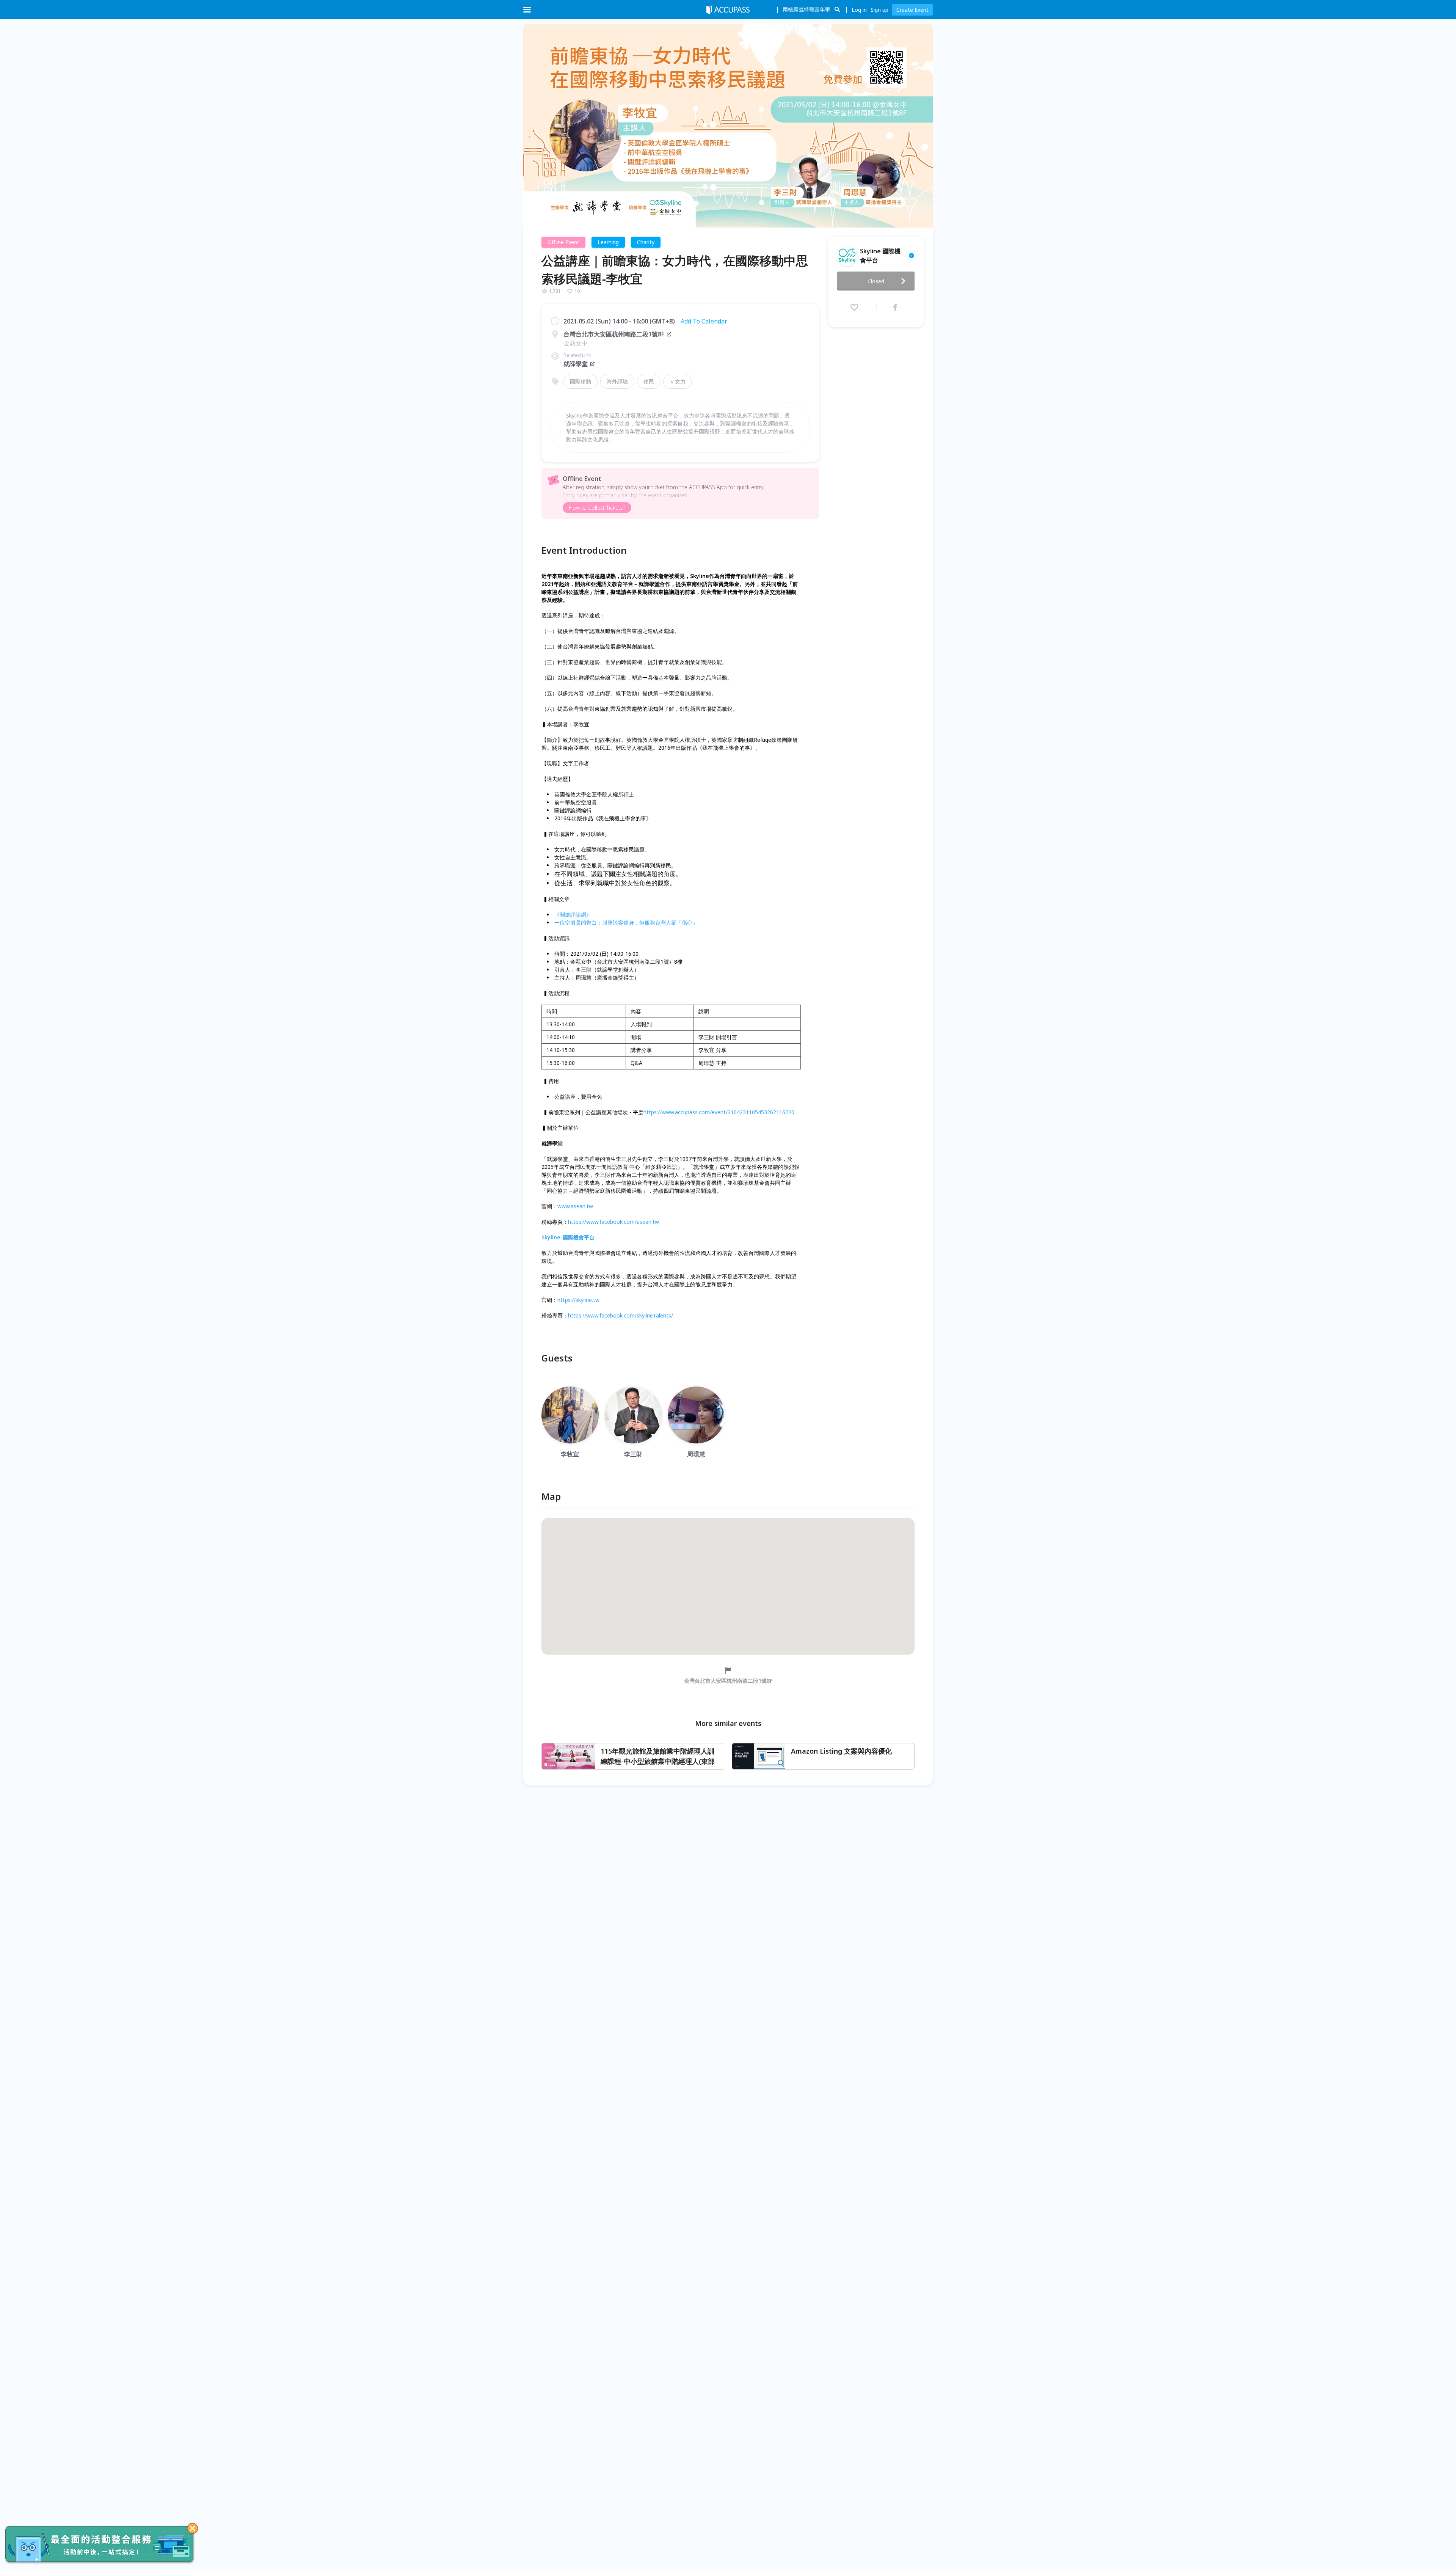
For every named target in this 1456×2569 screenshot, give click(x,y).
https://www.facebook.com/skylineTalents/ (621, 1315)
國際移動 (581, 381)
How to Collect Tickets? (597, 508)
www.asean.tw (575, 1206)
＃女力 (678, 381)
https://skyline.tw (578, 1300)
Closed (876, 281)
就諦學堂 (576, 364)
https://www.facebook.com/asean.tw (613, 1222)
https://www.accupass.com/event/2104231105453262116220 (719, 1112)
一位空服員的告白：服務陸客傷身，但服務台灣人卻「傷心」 (626, 923)
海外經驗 (617, 381)
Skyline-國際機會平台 (568, 1237)
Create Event (912, 10)
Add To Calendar (704, 321)
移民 (649, 381)
